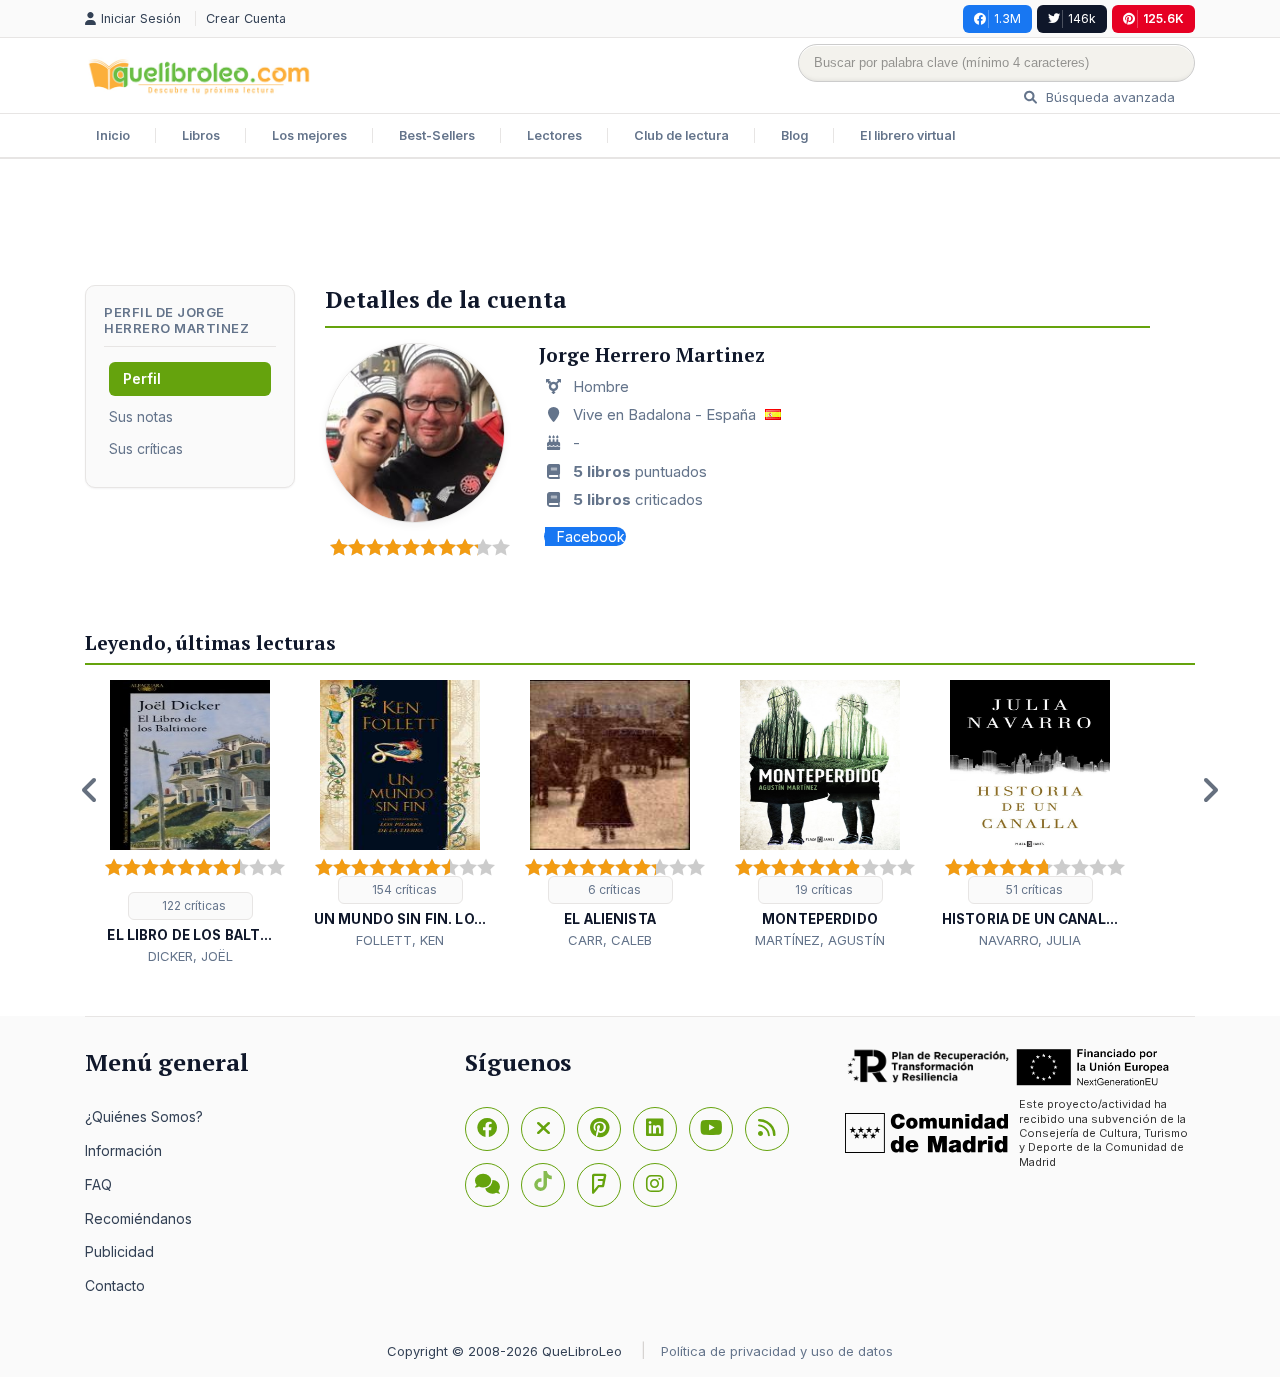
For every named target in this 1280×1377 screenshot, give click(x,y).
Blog (794, 135)
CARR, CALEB (610, 940)
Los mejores (309, 135)
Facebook (591, 536)
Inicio (113, 135)
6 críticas (613, 889)
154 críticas (403, 889)
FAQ (98, 1184)
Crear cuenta (246, 18)
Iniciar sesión (143, 18)
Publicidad (119, 1251)
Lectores (554, 135)
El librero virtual (907, 135)
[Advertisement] (640, 224)
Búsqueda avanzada (1108, 97)
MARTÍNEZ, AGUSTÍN (820, 940)
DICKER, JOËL (190, 956)
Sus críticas (146, 448)
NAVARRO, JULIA (1030, 940)
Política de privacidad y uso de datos (777, 1351)
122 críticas (192, 905)
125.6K (1163, 18)
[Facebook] (487, 1129)
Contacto (115, 1285)
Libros (201, 135)
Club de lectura (681, 135)
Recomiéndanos (138, 1218)
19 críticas (822, 889)
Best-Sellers (437, 135)
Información (123, 1150)
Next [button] (1210, 790)
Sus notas (141, 416)
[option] (190, 823)
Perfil (142, 378)
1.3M (1007, 18)
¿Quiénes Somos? (144, 1116)
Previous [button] (90, 790)
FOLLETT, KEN (400, 940)
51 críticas (1033, 889)
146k (1082, 18)
